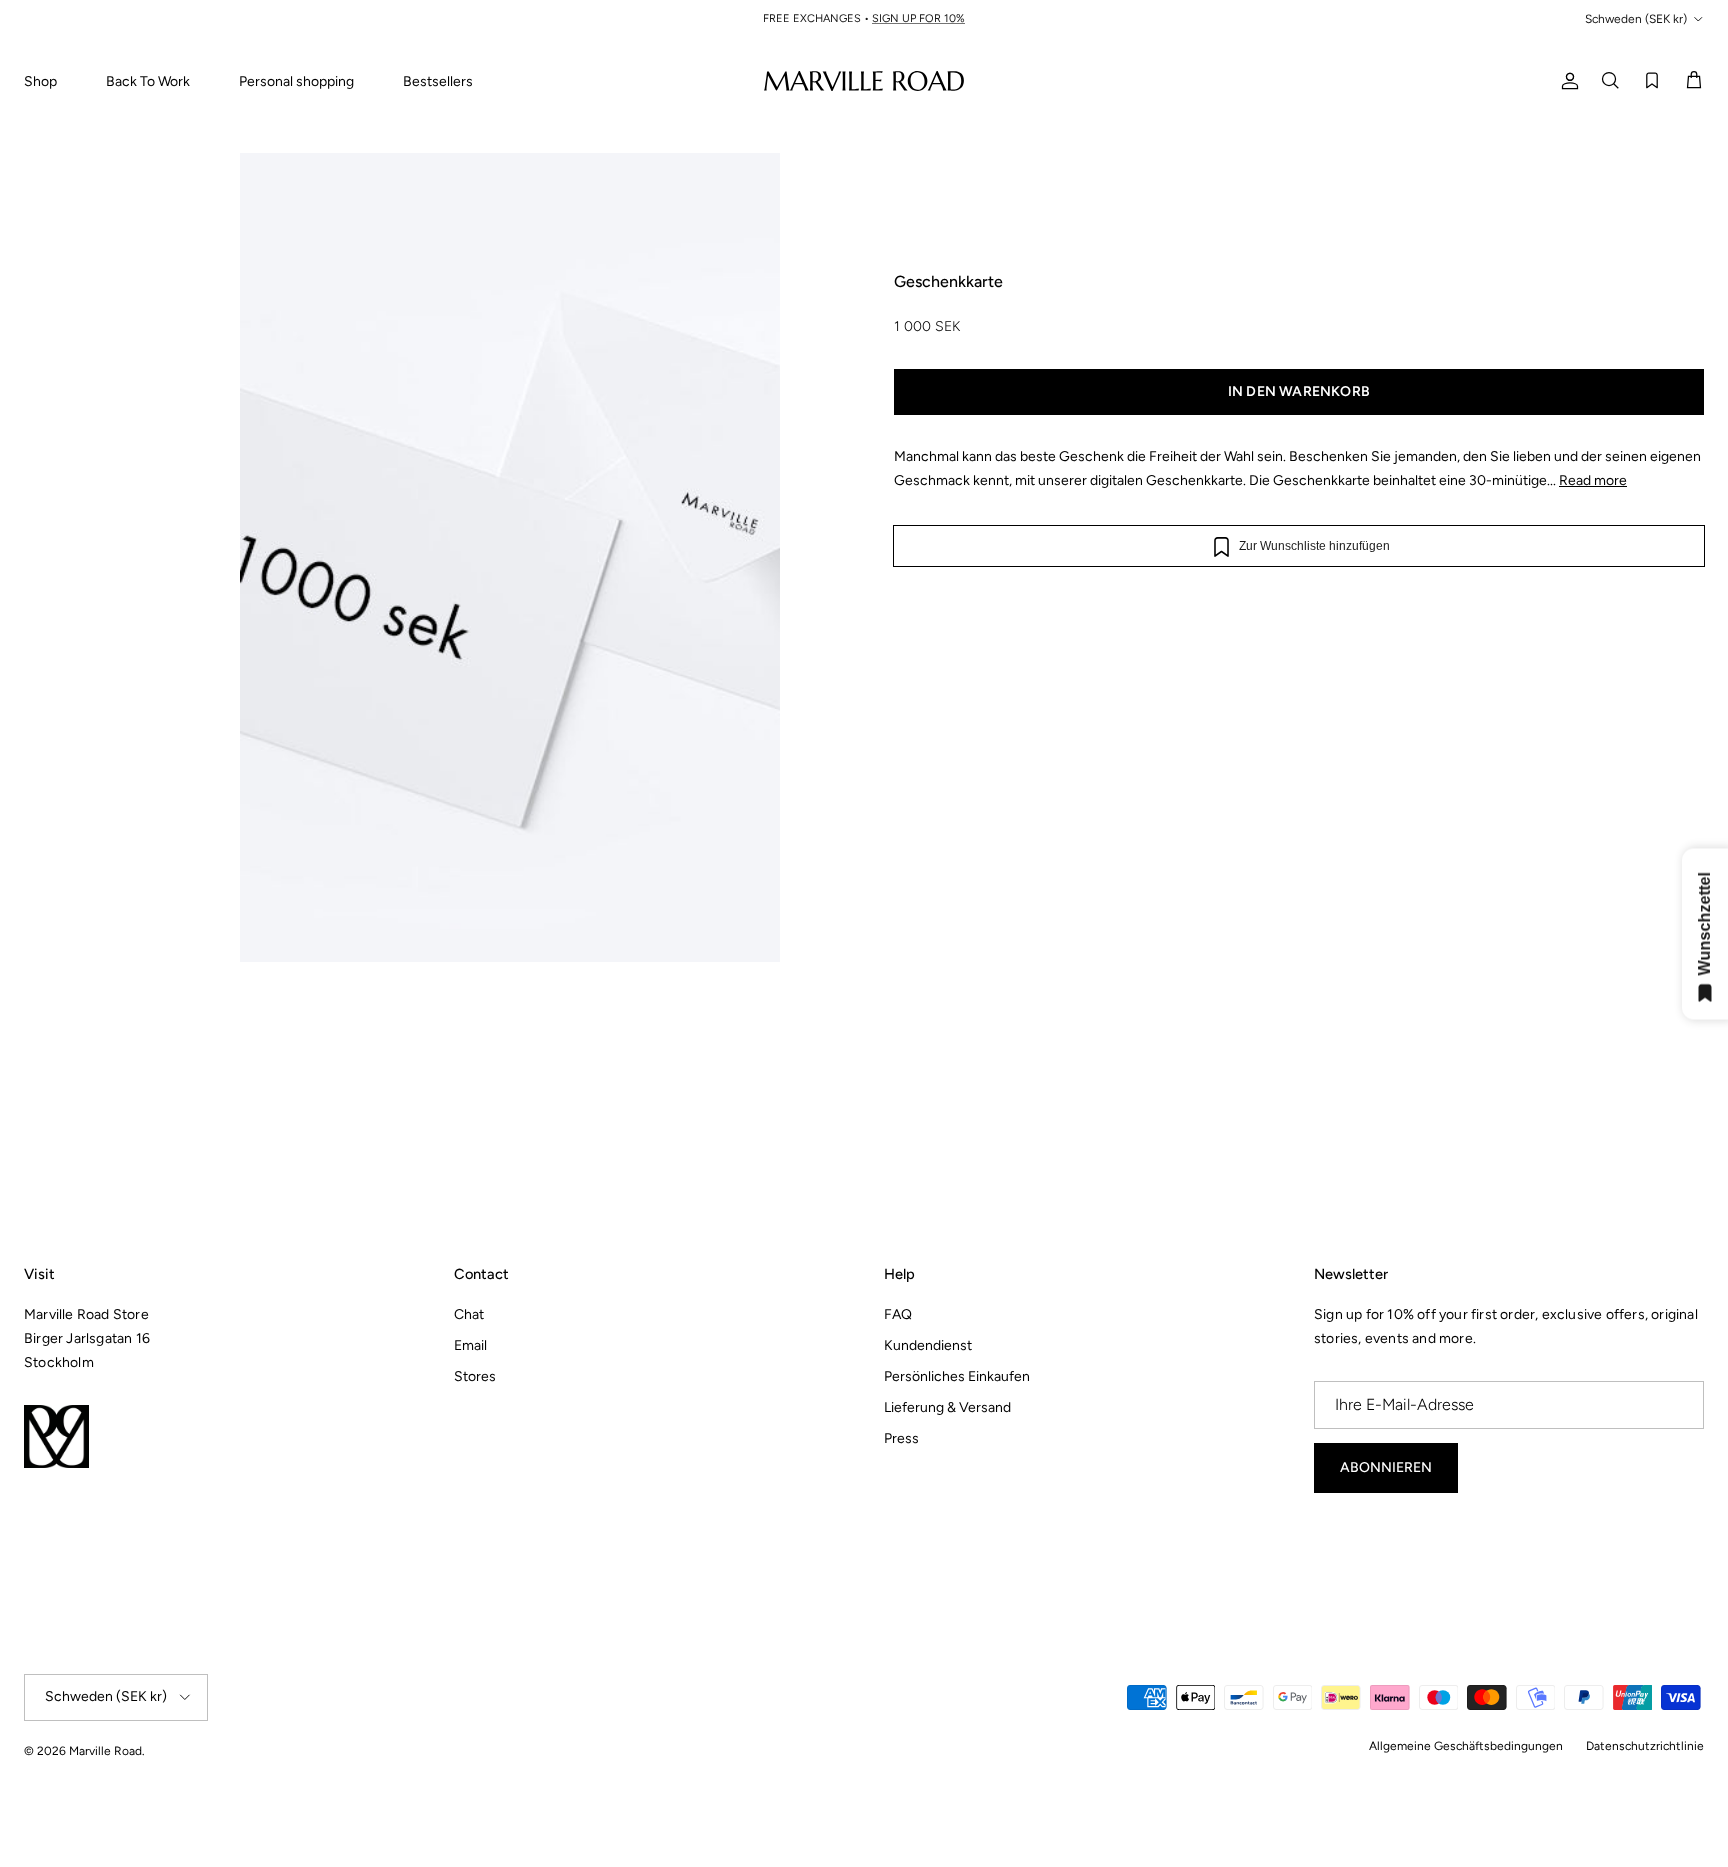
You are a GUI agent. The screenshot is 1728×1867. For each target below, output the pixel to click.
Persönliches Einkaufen (957, 1376)
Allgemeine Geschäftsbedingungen (1466, 1746)
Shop (40, 81)
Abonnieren (1386, 1467)
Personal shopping (296, 81)
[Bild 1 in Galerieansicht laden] (510, 639)
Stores (475, 1376)
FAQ (898, 1314)
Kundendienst (928, 1345)
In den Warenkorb (1299, 391)
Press (901, 1438)
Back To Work (148, 81)
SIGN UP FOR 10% (918, 18)
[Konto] (1566, 80)
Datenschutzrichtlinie (1645, 1746)
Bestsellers (438, 81)
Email (470, 1345)
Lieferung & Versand (947, 1407)
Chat (469, 1314)
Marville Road (105, 1751)
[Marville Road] (864, 80)
